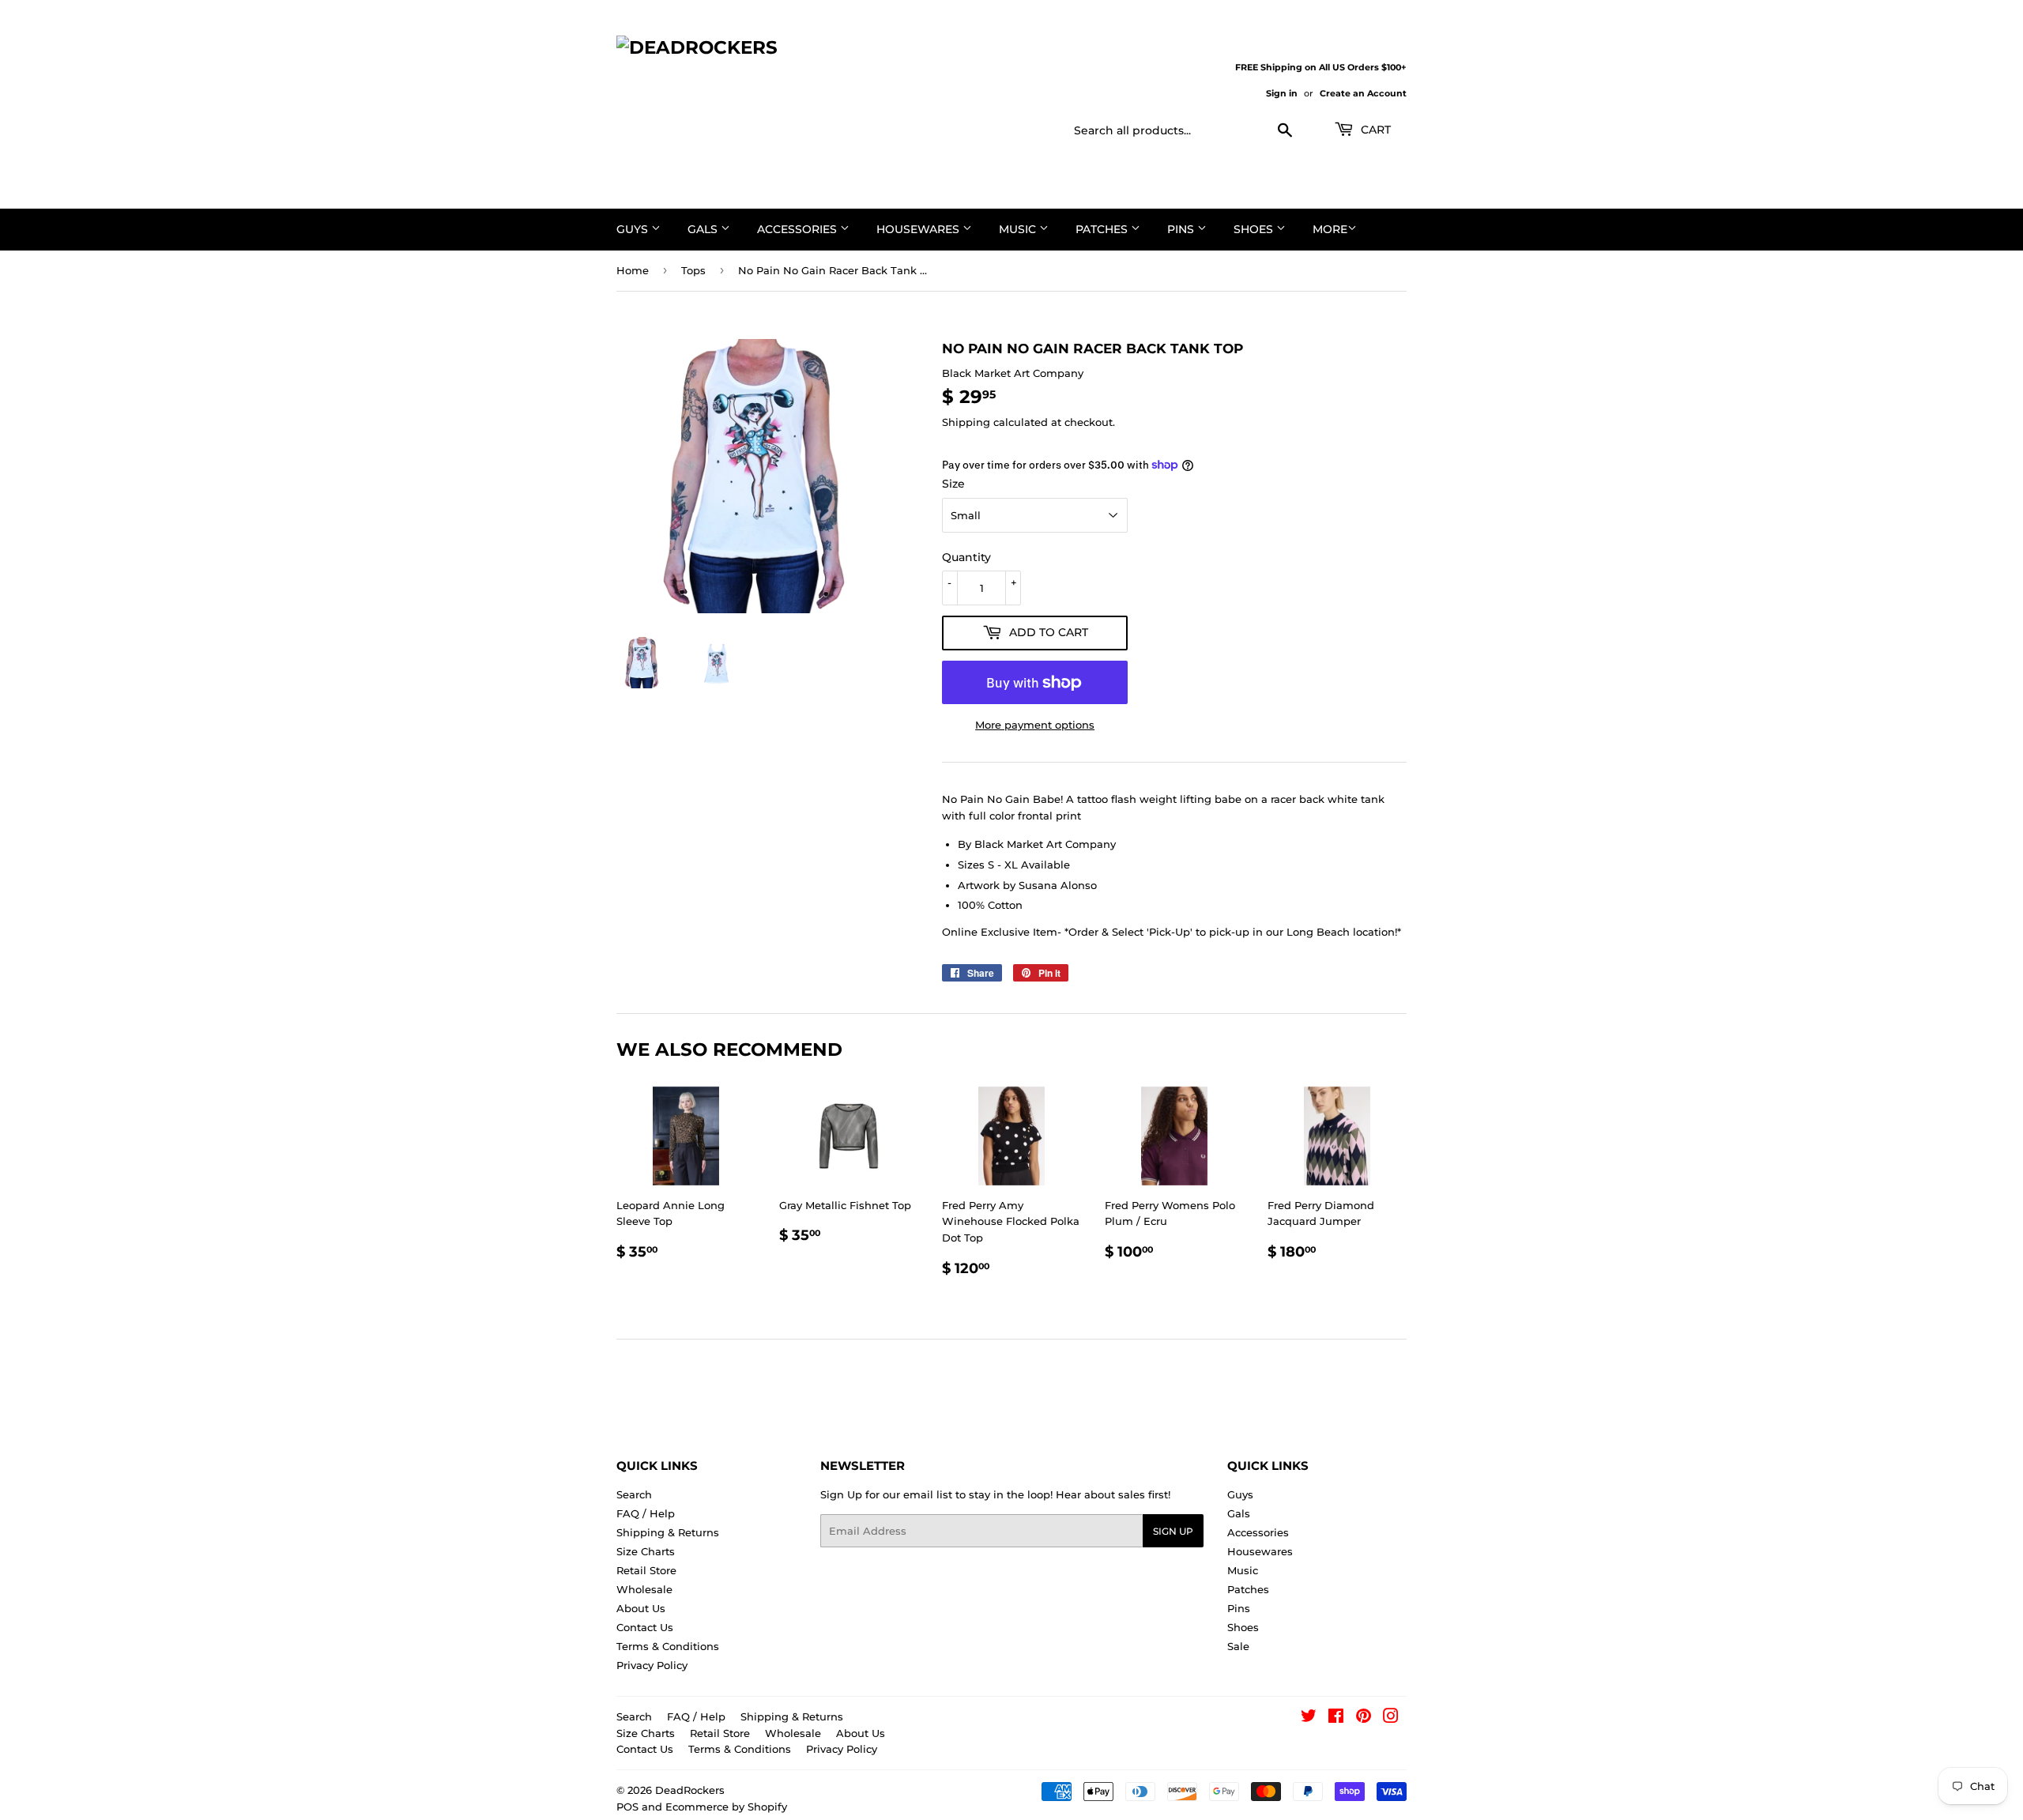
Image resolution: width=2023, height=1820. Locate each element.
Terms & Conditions (668, 1646)
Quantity (966, 557)
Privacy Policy (652, 1665)
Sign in (1282, 93)
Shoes (1255, 229)
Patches (1103, 229)
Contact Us (645, 1627)
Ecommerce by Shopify (726, 1807)
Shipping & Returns (668, 1532)
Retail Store (646, 1570)
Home (633, 270)
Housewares (919, 229)
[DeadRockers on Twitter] (1309, 1718)
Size (953, 484)
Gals (704, 229)
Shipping (966, 422)
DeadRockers (690, 1790)
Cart (1374, 130)
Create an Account (1363, 93)
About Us (641, 1608)
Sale (1238, 1646)
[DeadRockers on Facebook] (1336, 1718)
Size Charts (646, 1551)
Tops (693, 270)
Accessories (799, 229)
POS (627, 1807)
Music (1019, 229)
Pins (1182, 229)
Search (634, 1494)
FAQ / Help (646, 1513)
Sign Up (1173, 1531)
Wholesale (644, 1589)
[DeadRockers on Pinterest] (1364, 1718)
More (1330, 229)
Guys (634, 229)
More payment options (1035, 725)
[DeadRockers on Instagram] (1391, 1718)
